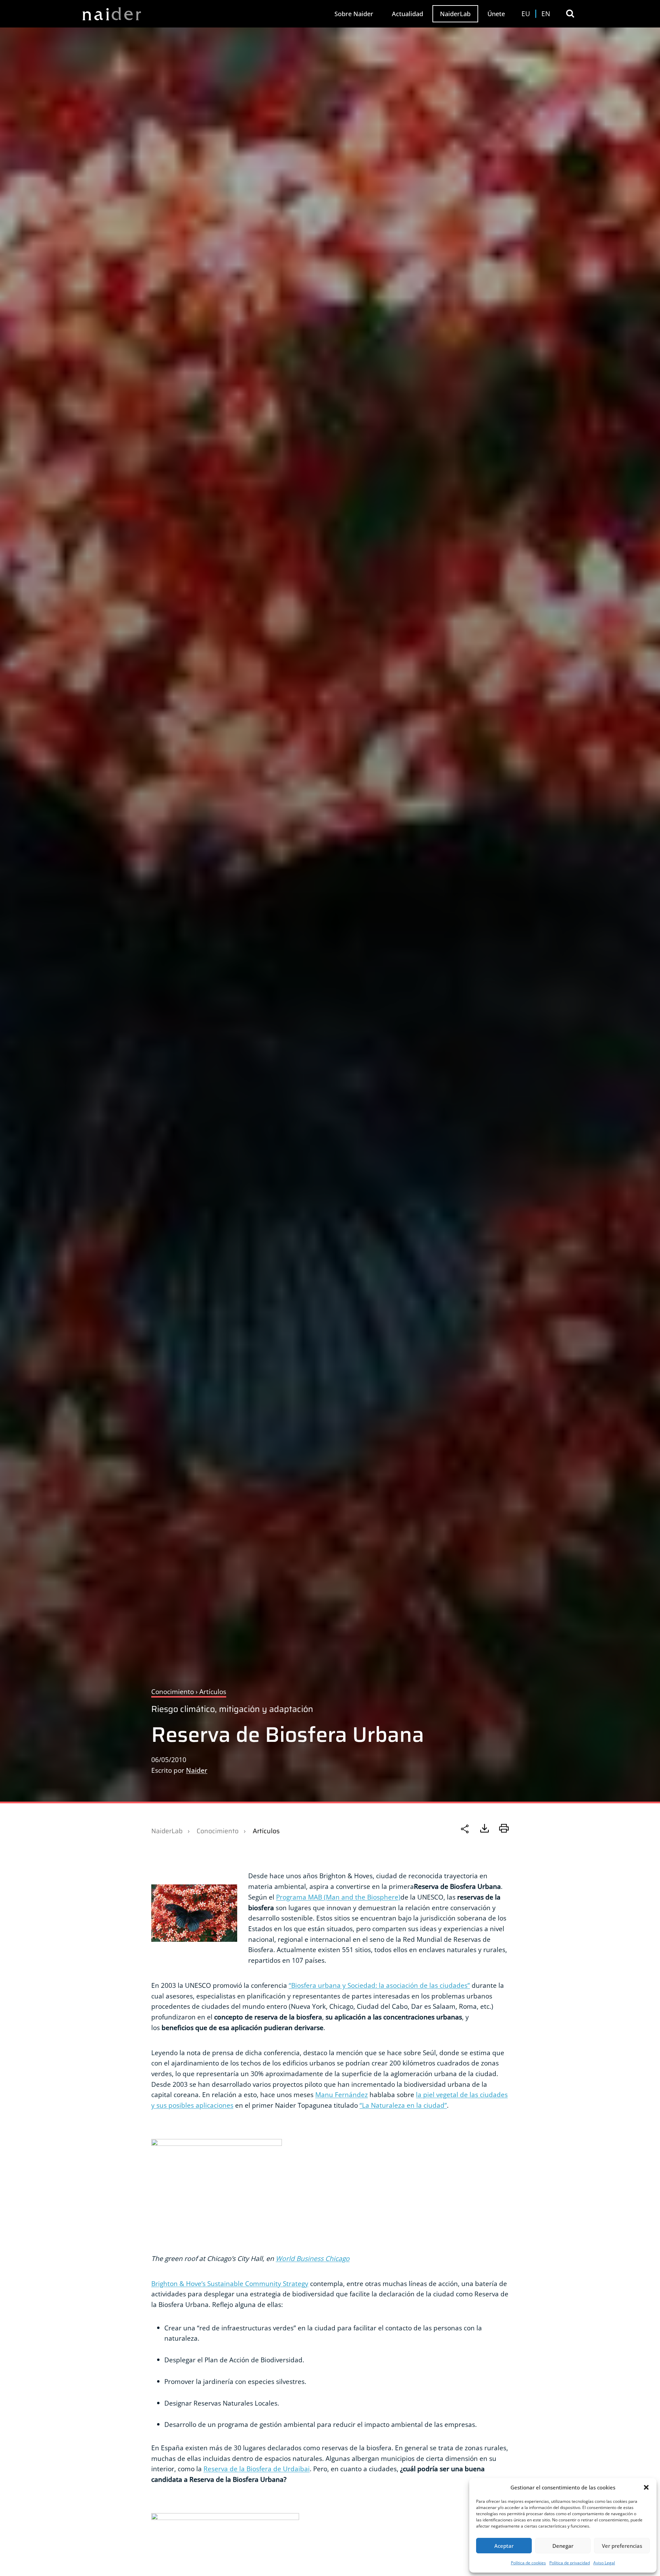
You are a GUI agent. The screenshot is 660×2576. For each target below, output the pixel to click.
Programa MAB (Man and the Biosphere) (338, 1897)
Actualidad (408, 14)
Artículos (266, 1831)
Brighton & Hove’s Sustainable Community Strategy (230, 2283)
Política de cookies (528, 2563)
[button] (646, 2487)
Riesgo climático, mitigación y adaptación (232, 1709)
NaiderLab (455, 14)
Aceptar (504, 2546)
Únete (496, 14)
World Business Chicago (313, 2258)
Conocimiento (218, 1831)
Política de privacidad (570, 2563)
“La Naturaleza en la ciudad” (403, 2105)
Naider (197, 1770)
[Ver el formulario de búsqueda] (570, 14)
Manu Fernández (342, 2095)
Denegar (563, 2546)
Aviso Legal (604, 2563)
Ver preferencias (622, 2546)
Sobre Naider (354, 14)
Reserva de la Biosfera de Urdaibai (257, 2469)
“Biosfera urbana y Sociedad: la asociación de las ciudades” (379, 1985)
